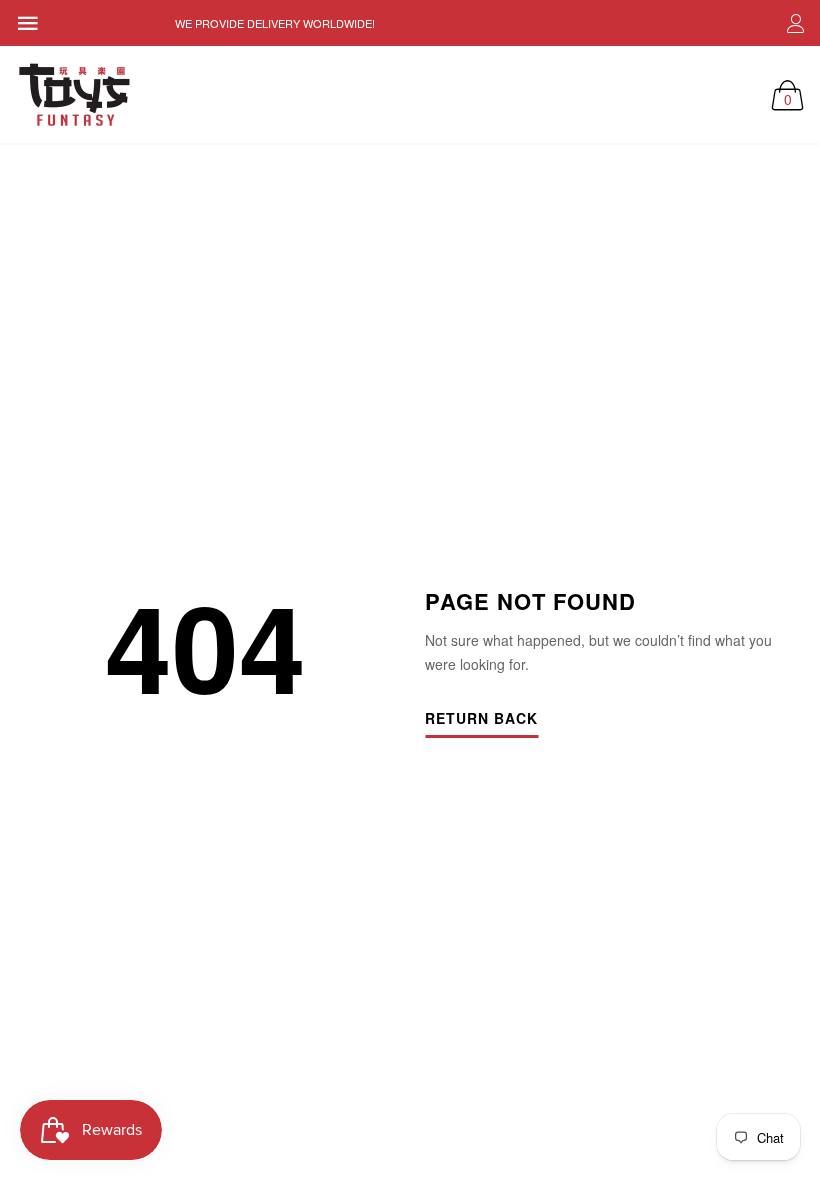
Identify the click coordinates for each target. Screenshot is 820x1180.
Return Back (481, 719)
